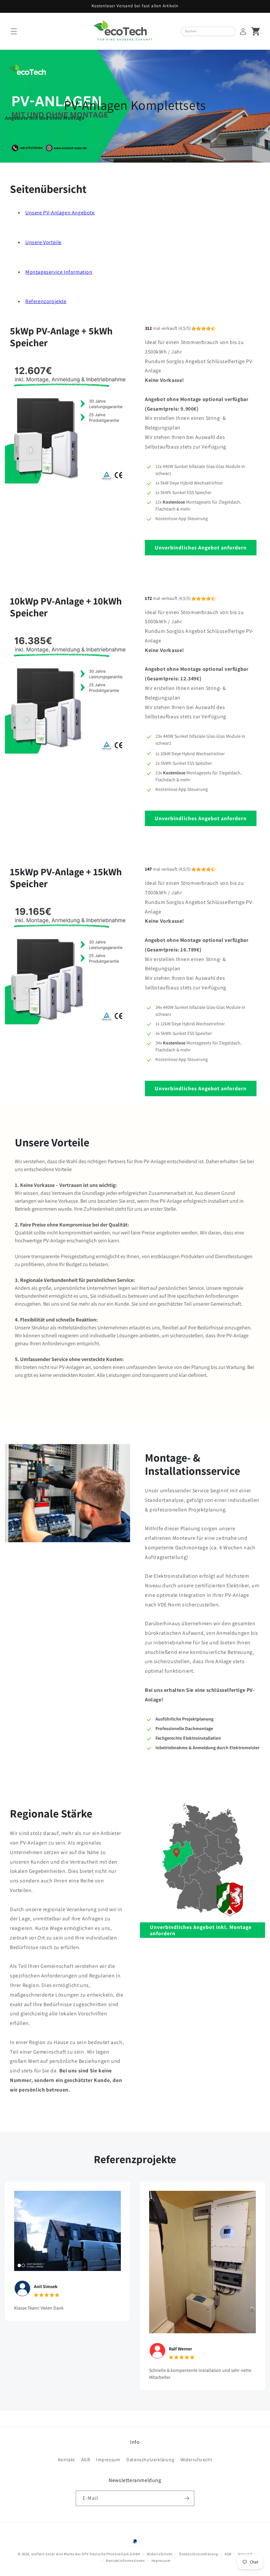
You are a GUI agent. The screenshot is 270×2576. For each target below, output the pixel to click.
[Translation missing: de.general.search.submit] (233, 31)
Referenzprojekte (46, 301)
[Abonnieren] (187, 2498)
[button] (14, 31)
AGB (86, 2460)
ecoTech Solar (43, 2554)
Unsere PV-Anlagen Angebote (60, 213)
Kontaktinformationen (125, 2560)
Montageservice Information (59, 272)
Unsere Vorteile (43, 242)
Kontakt (67, 2460)
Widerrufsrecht (196, 2460)
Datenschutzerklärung (150, 2460)
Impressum (108, 2460)
